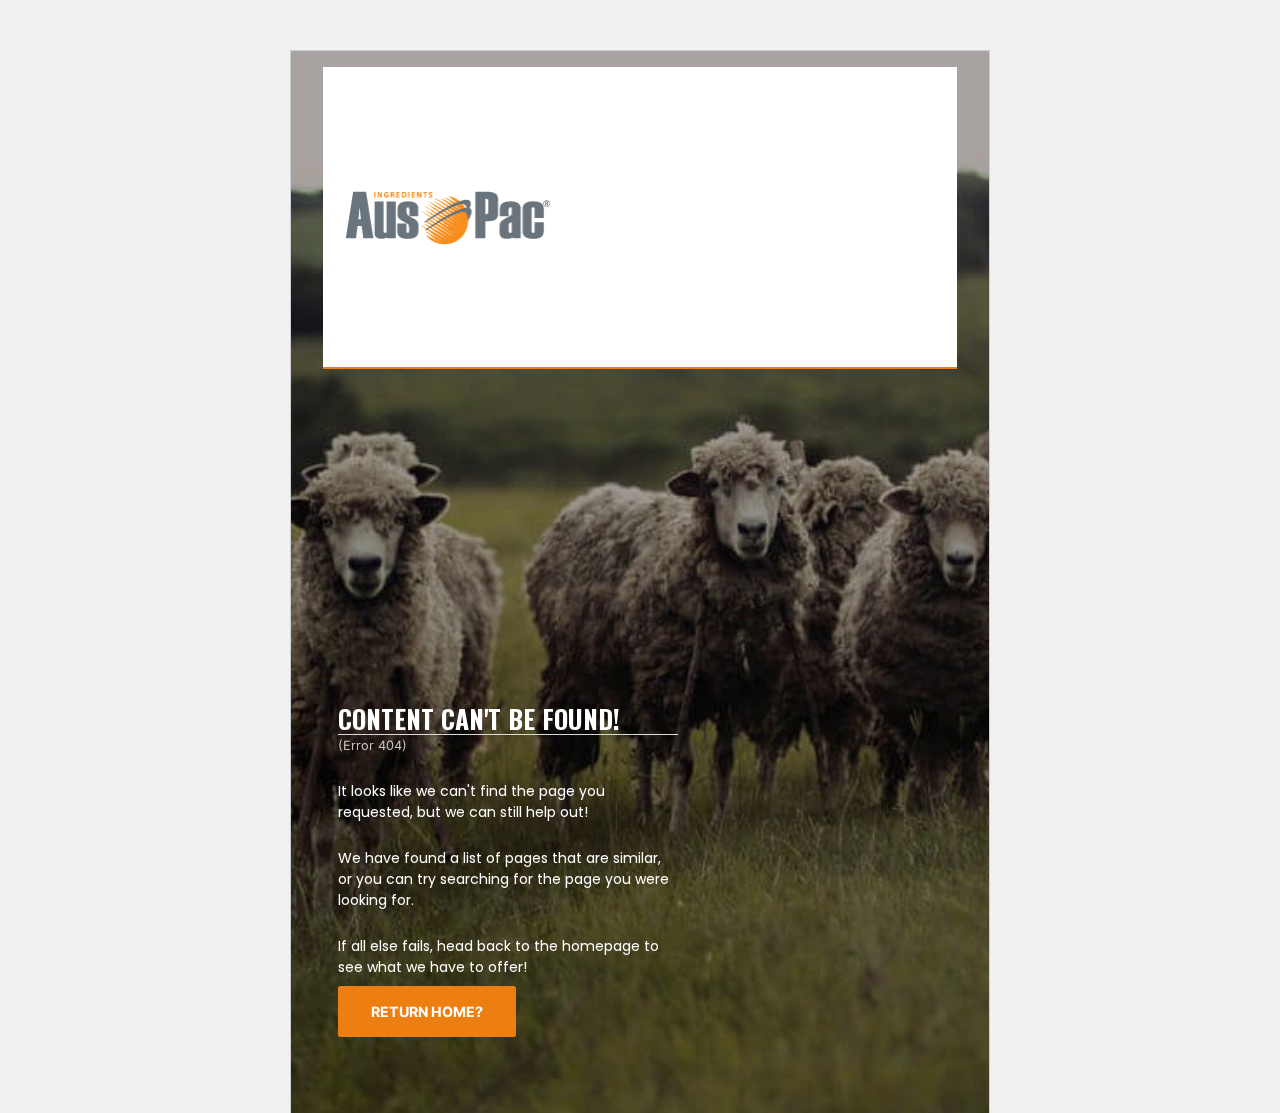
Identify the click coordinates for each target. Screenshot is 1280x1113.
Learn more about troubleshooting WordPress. (811, 980)
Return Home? (427, 1011)
